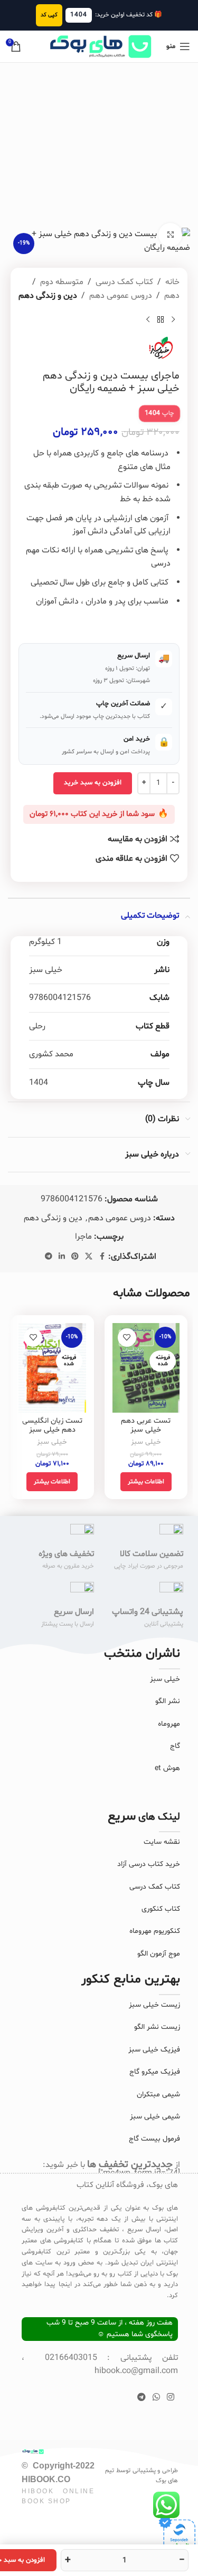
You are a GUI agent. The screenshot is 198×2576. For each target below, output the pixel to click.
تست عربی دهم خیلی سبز (146, 1425)
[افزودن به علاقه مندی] (127, 1338)
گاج (175, 1746)
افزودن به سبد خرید (93, 783)
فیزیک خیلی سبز (154, 2050)
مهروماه (169, 1724)
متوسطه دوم (62, 282)
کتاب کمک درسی (124, 282)
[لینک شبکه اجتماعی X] (89, 1257)
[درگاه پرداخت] (177, 2533)
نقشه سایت (162, 1842)
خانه (172, 282)
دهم (172, 296)
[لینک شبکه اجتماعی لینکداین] (62, 1257)
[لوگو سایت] (99, 46)
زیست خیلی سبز (154, 2005)
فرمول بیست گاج (154, 2139)
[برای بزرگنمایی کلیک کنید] (170, 235)
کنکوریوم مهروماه (155, 1931)
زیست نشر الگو (157, 2027)
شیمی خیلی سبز (155, 2117)
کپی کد (49, 15)
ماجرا (83, 1237)
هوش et (167, 1768)
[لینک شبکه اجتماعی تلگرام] (49, 1257)
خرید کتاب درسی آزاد (149, 1864)
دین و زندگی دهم (48, 296)
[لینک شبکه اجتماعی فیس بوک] (102, 1257)
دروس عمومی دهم (121, 296)
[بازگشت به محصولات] (161, 319)
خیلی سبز (146, 1442)
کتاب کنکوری (161, 1909)
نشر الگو (168, 1701)
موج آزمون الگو (159, 1954)
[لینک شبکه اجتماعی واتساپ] (156, 2397)
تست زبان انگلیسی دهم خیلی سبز (52, 1425)
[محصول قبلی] (173, 319)
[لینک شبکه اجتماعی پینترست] (75, 1257)
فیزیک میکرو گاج (155, 2072)
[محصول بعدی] (148, 319)
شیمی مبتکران (158, 2094)
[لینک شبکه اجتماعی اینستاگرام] (171, 2397)
